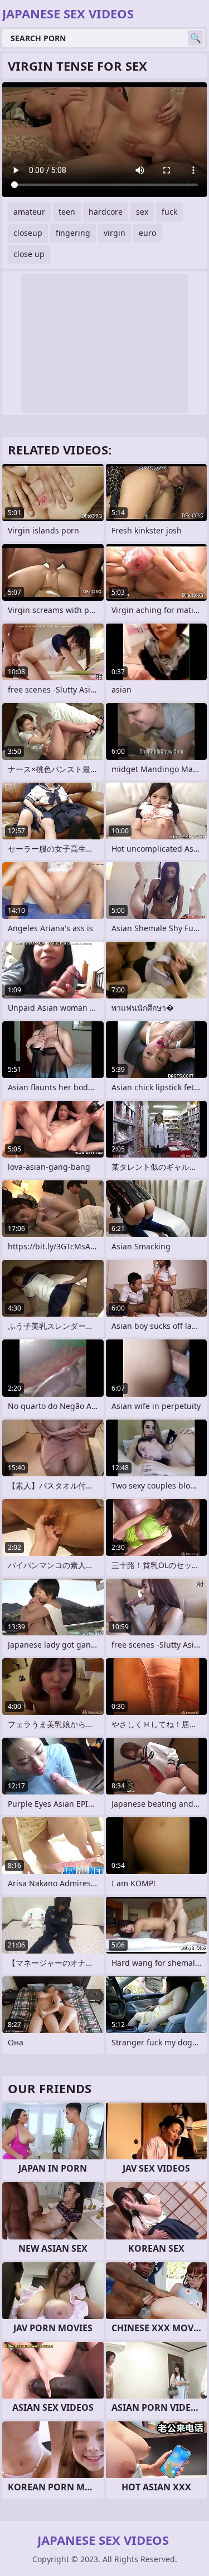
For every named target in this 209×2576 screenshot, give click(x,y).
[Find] (196, 38)
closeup (28, 233)
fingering (73, 233)
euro (147, 233)
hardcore (106, 212)
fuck (169, 212)
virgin (115, 233)
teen (67, 212)
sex (142, 212)
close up (29, 254)
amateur (29, 212)
